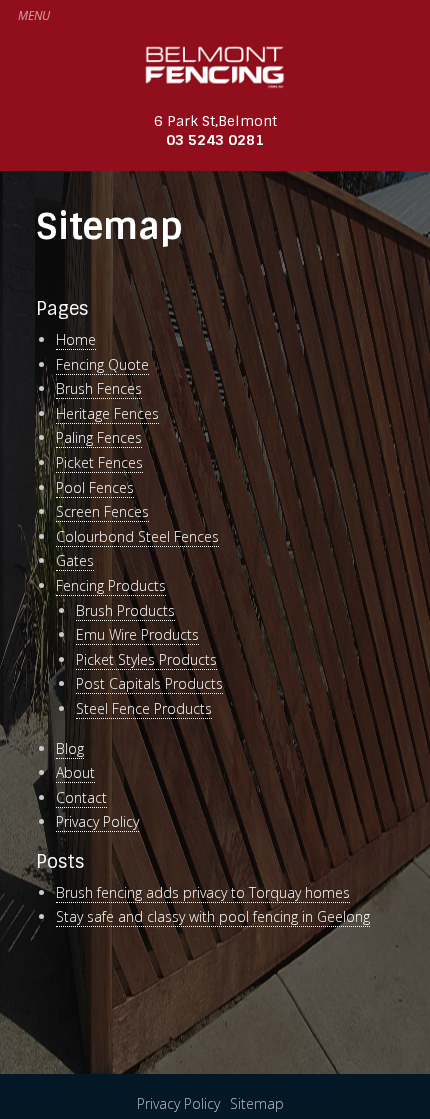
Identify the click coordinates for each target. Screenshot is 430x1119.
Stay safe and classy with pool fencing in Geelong (213, 916)
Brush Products (125, 610)
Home (76, 339)
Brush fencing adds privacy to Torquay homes (203, 892)
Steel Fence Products (144, 708)
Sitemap (257, 1103)
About (75, 772)
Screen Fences (102, 511)
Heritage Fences (107, 413)
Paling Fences (99, 437)
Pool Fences (95, 487)
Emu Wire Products (137, 634)
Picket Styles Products (146, 659)
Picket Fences (99, 462)
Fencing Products (111, 585)
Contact (81, 797)
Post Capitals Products (149, 683)
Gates (75, 560)
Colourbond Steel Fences (137, 536)
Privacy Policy (97, 821)
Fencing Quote (102, 364)
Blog (70, 748)
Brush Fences (99, 388)
